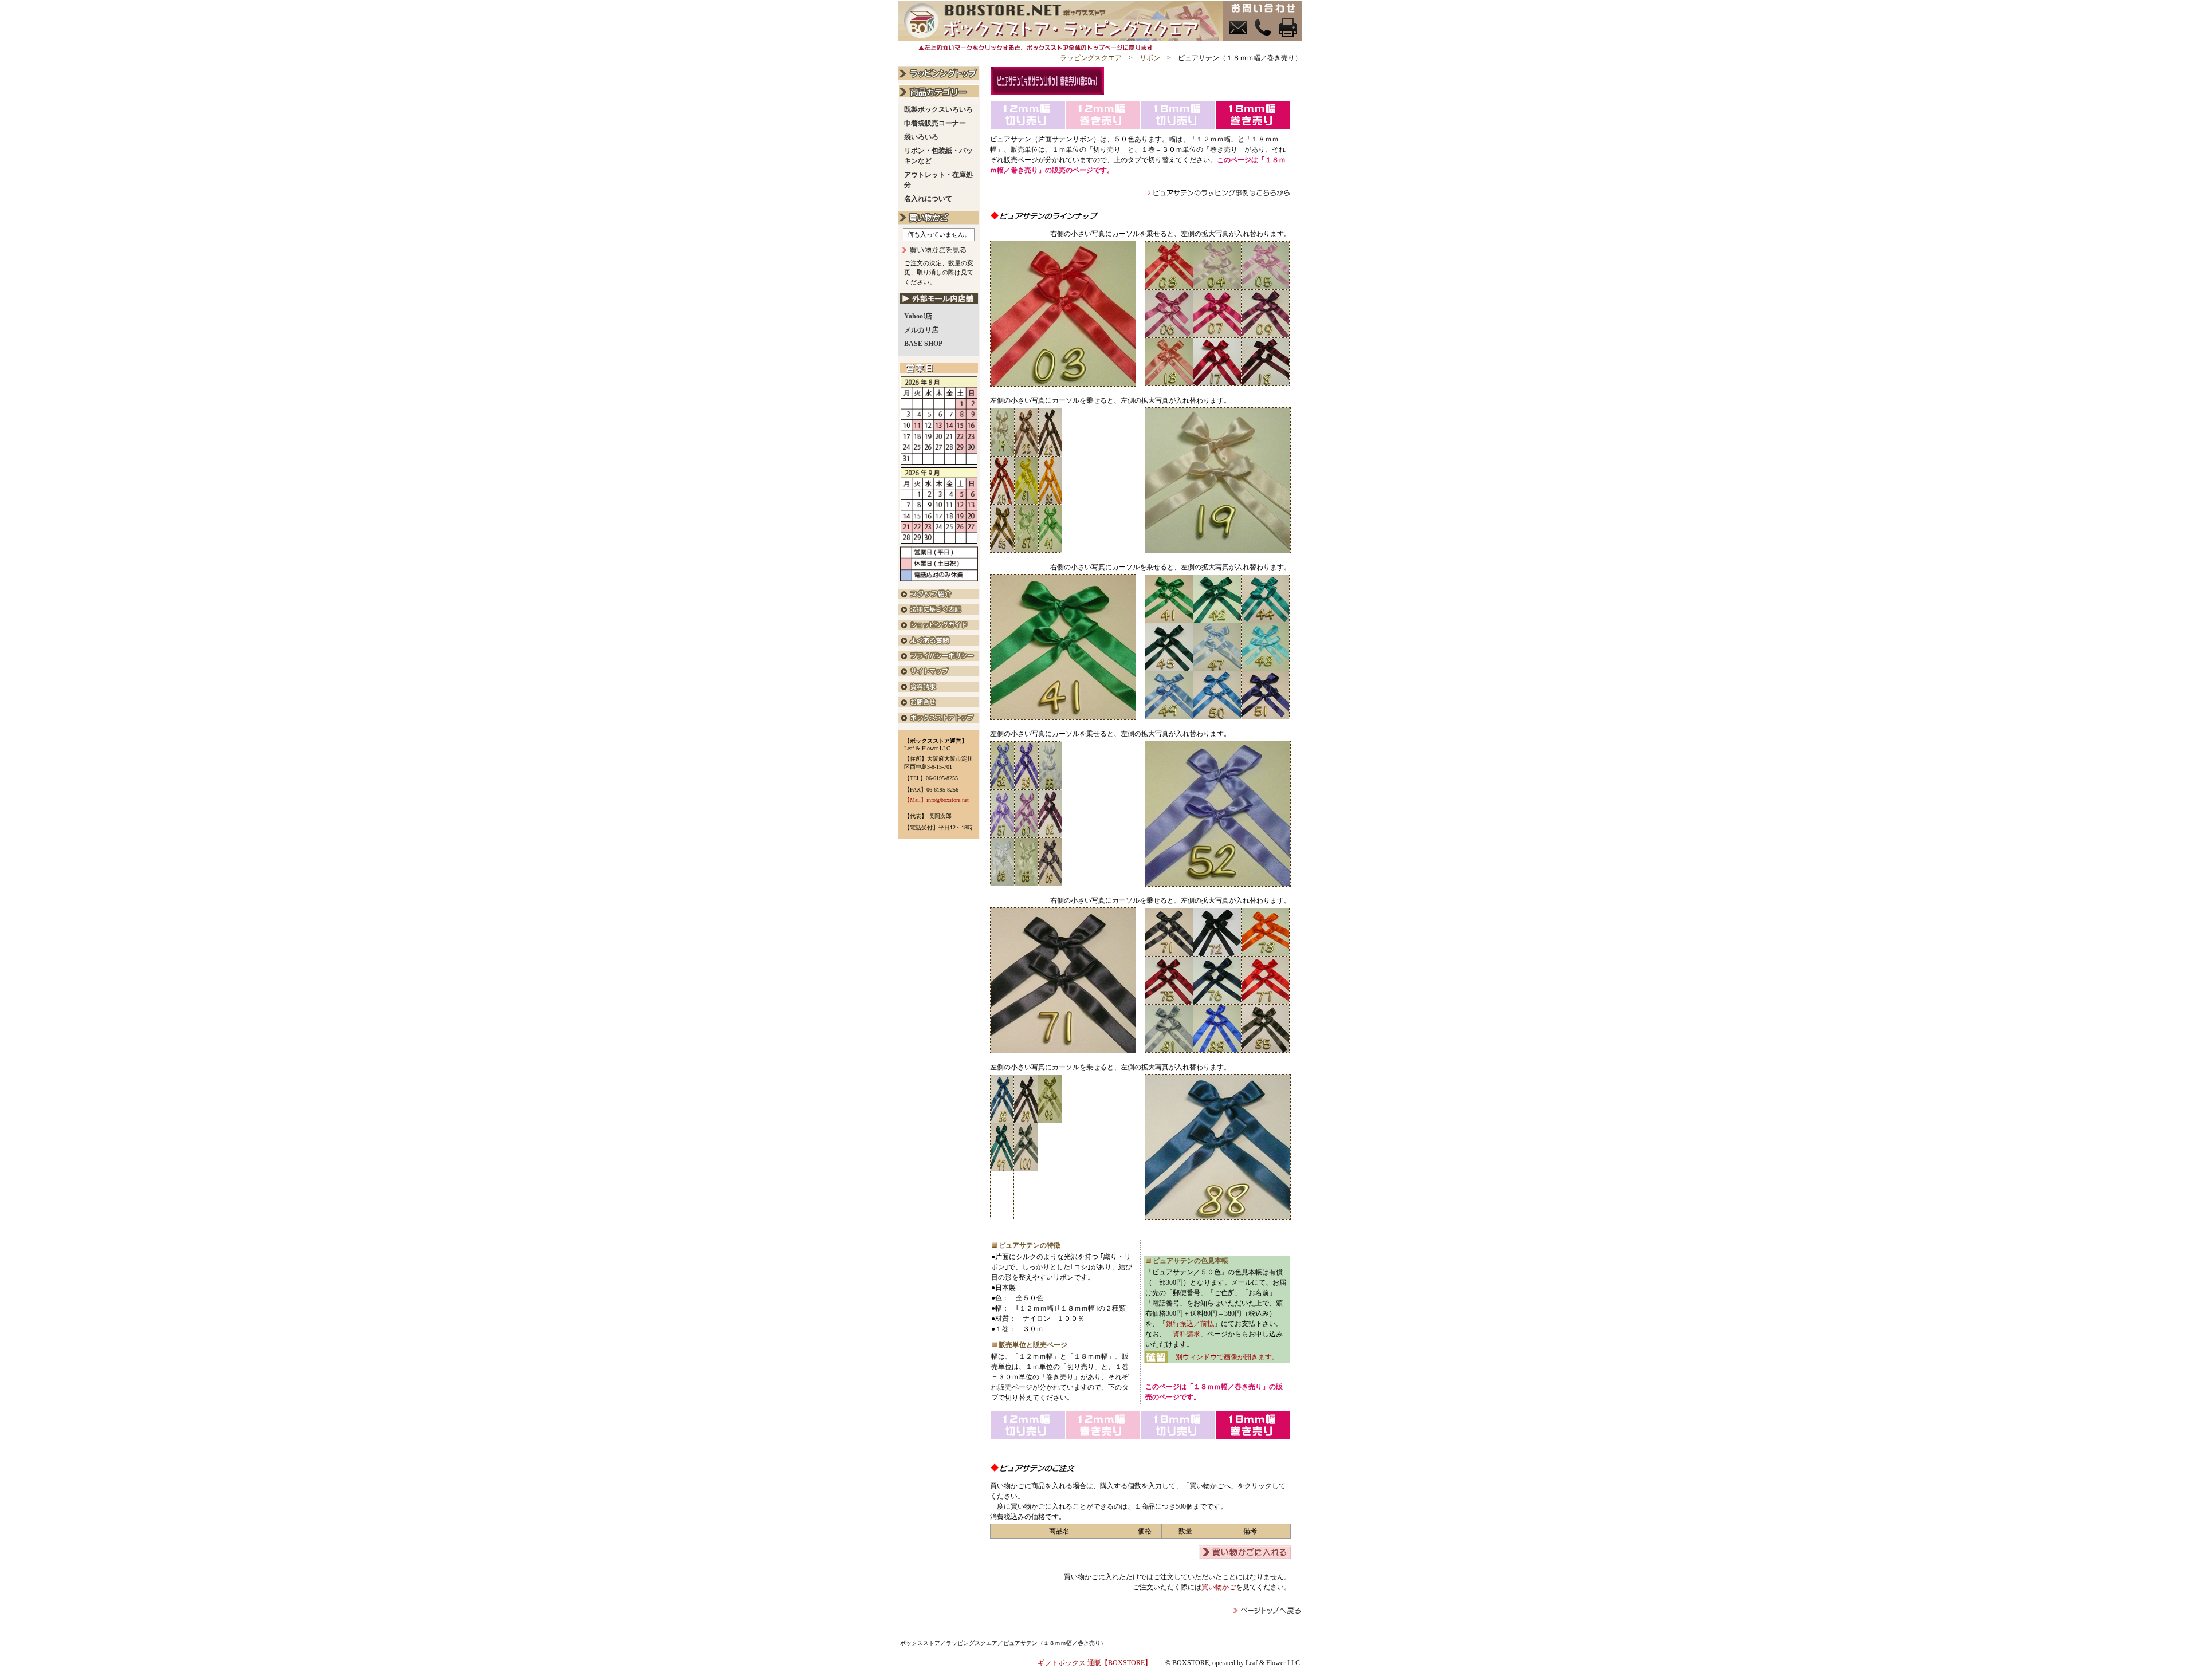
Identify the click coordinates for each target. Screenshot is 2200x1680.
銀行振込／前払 (1190, 1324)
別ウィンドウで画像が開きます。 (1227, 1357)
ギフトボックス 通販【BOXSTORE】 (1095, 1663)
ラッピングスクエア (1091, 58)
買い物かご (1219, 1587)
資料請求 (1187, 1334)
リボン (1150, 58)
